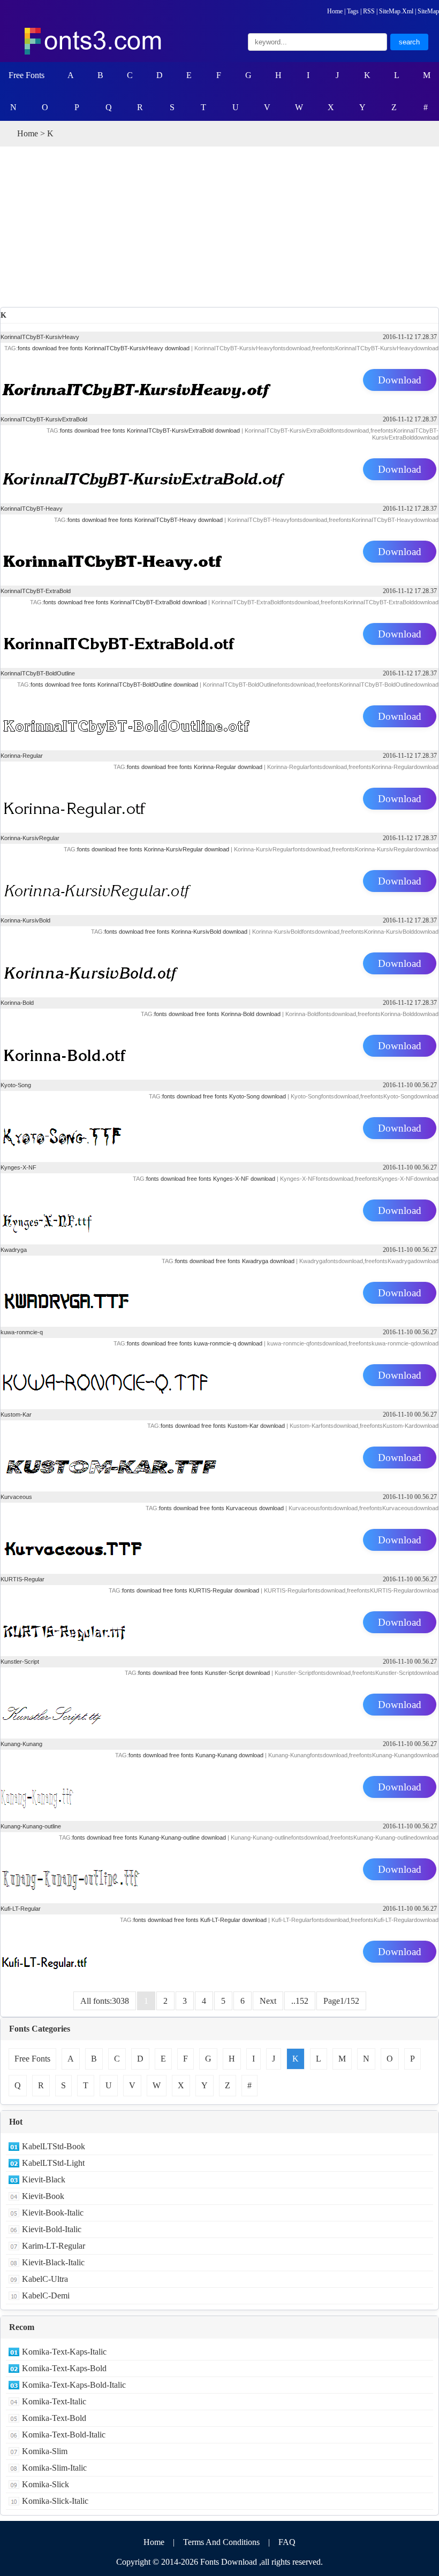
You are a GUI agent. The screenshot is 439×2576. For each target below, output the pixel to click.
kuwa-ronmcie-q (22, 1332)
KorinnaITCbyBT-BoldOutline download (148, 685)
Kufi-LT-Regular (21, 1909)
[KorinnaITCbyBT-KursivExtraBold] (219, 471)
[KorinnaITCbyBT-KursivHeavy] (219, 381)
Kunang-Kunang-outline (31, 1826)
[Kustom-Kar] (219, 1459)
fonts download (37, 348)
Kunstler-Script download (237, 1673)
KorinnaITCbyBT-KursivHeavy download (137, 348)
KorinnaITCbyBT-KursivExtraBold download (183, 430)
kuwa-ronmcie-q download (228, 1343)
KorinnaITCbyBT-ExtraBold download (158, 602)
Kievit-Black (44, 2179)
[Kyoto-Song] (219, 1129)
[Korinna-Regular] (219, 800)
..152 (300, 2001)
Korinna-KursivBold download (209, 932)
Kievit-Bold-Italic (52, 2229)
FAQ (287, 2542)
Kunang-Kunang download (229, 1755)
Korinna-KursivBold (25, 920)
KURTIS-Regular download (224, 1590)
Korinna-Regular (22, 756)
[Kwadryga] (219, 1294)
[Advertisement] (219, 227)
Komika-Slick (46, 2484)
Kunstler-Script (20, 1662)
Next (268, 2001)
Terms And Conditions (221, 2542)
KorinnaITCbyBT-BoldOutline (38, 673)
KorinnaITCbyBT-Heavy (32, 509)
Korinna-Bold (17, 1003)
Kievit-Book (43, 2196)
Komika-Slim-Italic (54, 2468)
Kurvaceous (16, 1497)
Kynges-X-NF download (244, 1179)
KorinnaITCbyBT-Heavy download (179, 520)
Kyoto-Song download (258, 1096)
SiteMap (428, 11)
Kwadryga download (268, 1261)
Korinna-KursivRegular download (187, 849)
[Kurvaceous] (219, 1541)
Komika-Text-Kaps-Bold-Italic (74, 2385)
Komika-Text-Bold (54, 2418)
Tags (353, 11)
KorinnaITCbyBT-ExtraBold (36, 591)
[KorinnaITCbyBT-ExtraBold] (219, 635)
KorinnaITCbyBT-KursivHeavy (40, 337)
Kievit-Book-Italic (53, 2213)
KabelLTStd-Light (53, 2163)
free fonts (71, 348)
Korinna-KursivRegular (30, 838)
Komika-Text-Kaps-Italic (64, 2352)
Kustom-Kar (16, 1414)
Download (400, 380)
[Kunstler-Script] (219, 1706)
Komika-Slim (45, 2451)
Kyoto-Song (16, 1085)
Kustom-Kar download (256, 1426)
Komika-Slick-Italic (55, 2501)
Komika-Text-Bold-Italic (64, 2435)
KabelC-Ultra (45, 2279)
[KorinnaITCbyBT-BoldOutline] (219, 718)
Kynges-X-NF (18, 1167)
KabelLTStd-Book (54, 2146)
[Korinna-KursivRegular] (219, 882)
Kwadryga (14, 1250)
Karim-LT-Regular (54, 2246)
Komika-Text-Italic (54, 2401)
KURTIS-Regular (22, 1579)
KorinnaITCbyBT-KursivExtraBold (44, 419)
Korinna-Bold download (251, 1014)
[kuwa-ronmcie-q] (219, 1377)
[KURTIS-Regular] (219, 1624)
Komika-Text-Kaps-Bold (64, 2368)
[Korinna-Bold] (219, 1047)
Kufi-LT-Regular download (233, 1920)
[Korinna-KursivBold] (219, 965)
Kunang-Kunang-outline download (183, 1837)
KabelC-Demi (46, 2296)
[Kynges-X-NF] (219, 1212)
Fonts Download (229, 2562)
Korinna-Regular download (228, 767)
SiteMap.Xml (396, 11)
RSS (369, 11)
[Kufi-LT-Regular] (219, 1953)
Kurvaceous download (255, 1508)
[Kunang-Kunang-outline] (219, 1871)
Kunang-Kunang (21, 1744)
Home (335, 11)
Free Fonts (27, 75)
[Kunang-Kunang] (219, 1788)
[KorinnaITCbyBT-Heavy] (219, 553)
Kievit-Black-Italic (53, 2262)
